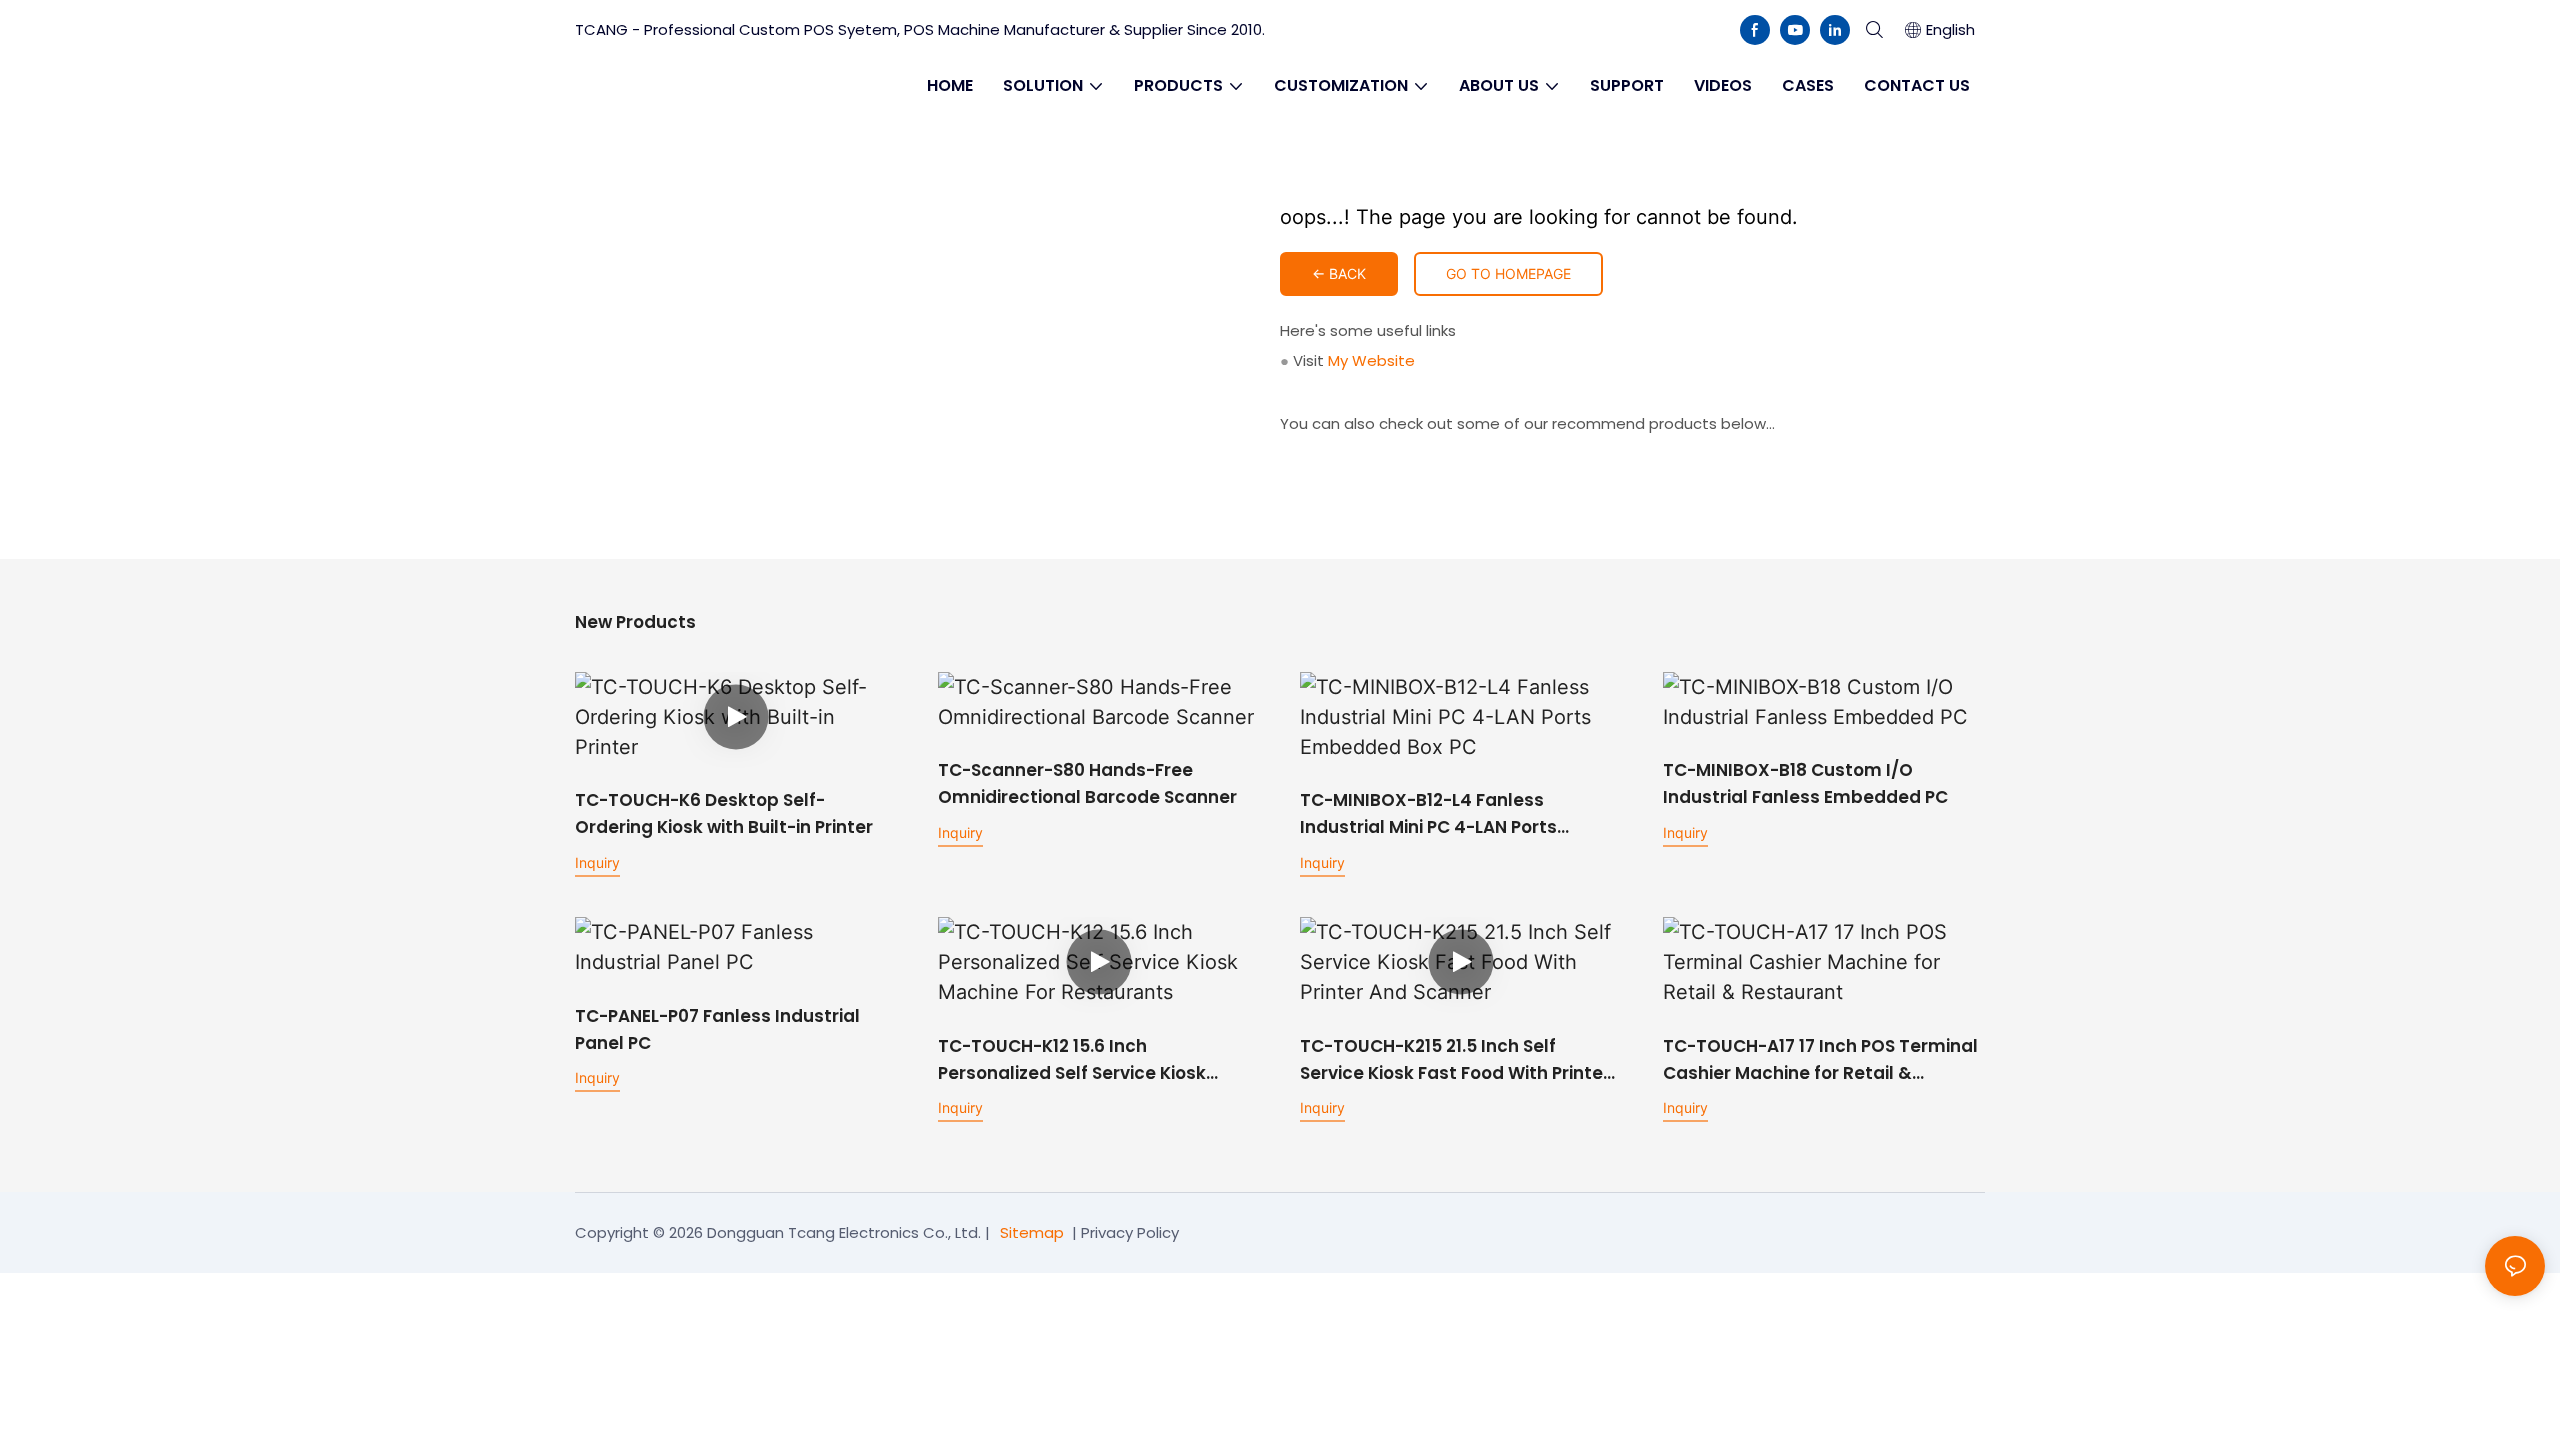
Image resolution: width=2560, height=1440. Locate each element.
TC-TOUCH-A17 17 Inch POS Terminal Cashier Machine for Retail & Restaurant (1820, 1060)
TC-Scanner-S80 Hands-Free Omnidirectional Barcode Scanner (1087, 783)
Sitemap (1032, 1232)
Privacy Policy (1130, 1232)
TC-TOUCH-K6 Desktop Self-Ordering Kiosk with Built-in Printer (724, 813)
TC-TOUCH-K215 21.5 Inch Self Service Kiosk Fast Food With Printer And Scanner (1455, 1060)
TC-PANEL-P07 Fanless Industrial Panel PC (717, 1029)
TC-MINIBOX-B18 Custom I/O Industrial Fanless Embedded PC (1805, 783)
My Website (1371, 360)
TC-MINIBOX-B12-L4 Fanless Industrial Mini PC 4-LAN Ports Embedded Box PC (1428, 814)
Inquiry (597, 862)
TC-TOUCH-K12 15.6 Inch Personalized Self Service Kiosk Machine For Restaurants (1072, 1060)
